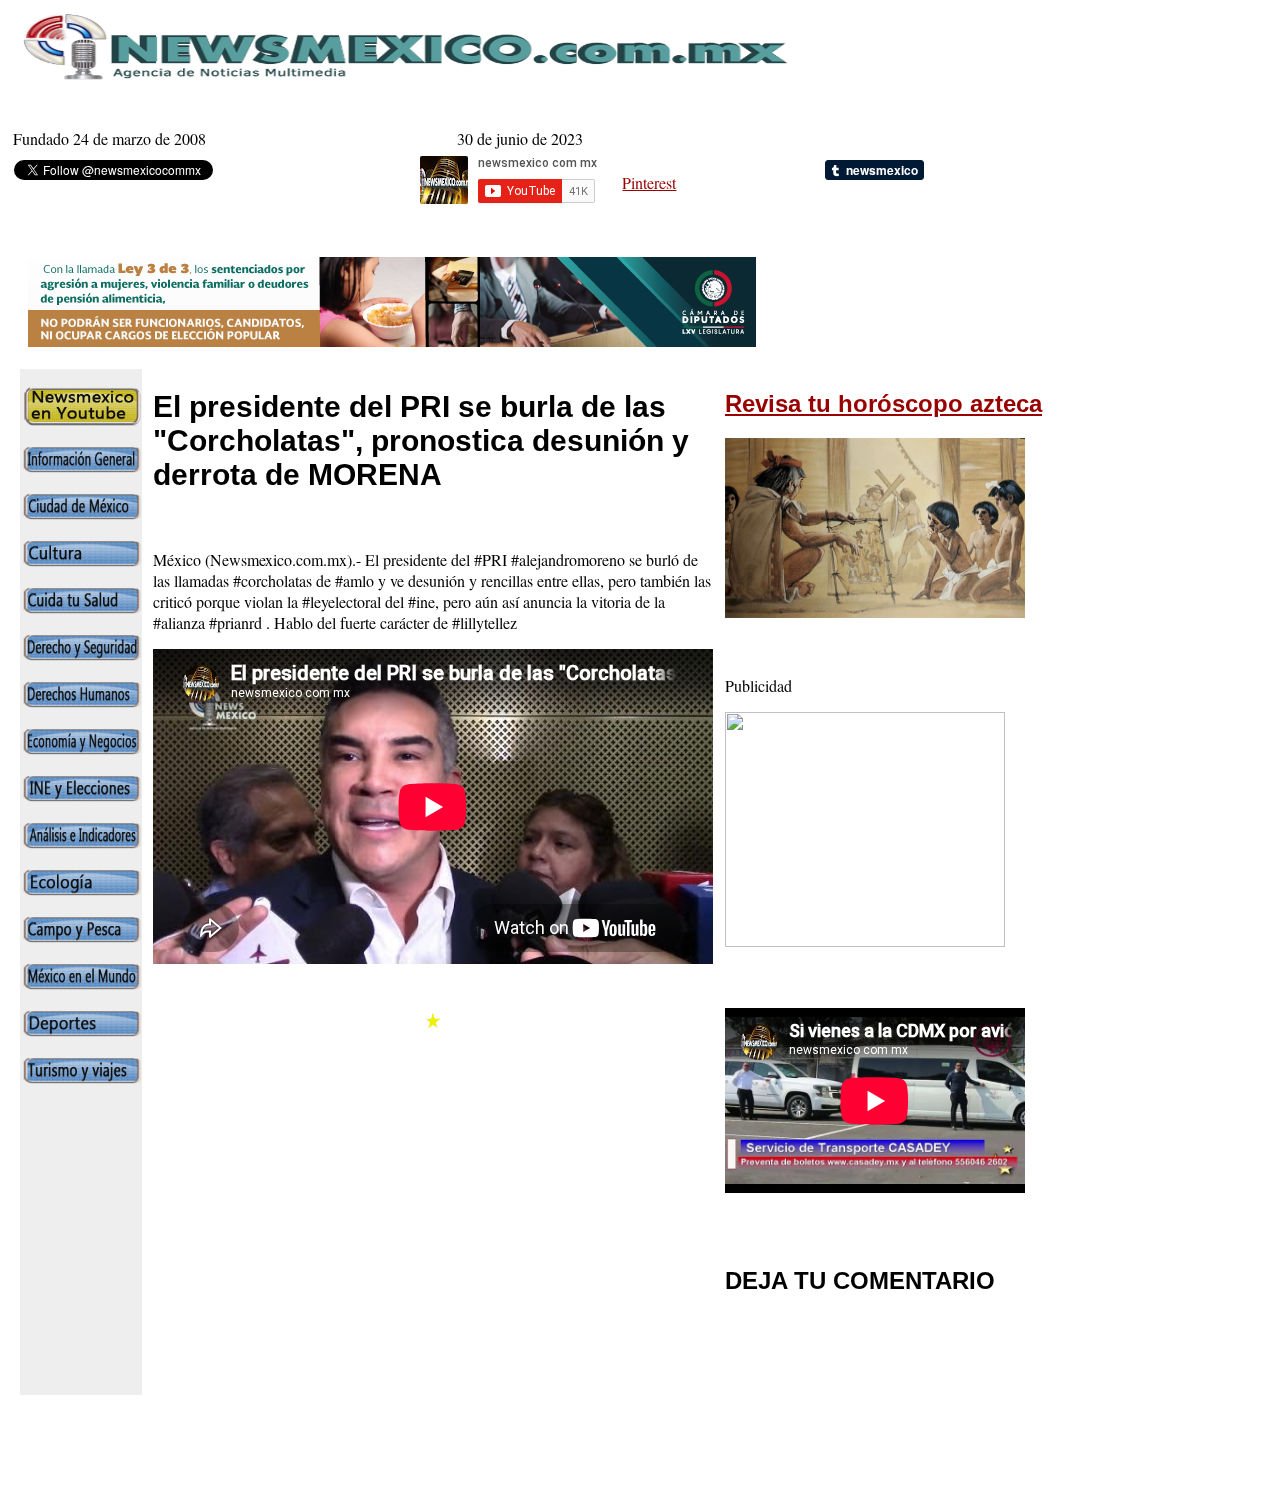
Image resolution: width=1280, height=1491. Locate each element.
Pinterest (649, 182)
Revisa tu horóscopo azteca (883, 403)
